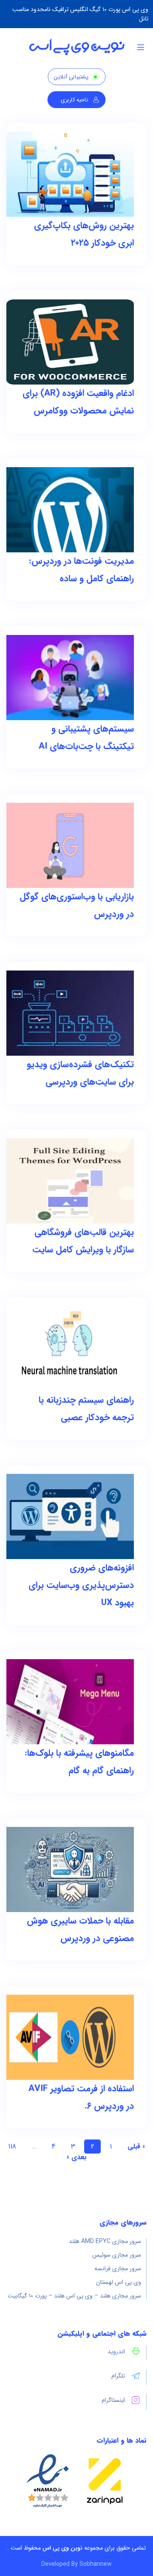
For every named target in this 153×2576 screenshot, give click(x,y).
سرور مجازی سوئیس (117, 2255)
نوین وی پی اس (62, 2548)
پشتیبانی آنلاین (71, 77)
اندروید (116, 2352)
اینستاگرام (113, 2400)
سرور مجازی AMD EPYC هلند (105, 2241)
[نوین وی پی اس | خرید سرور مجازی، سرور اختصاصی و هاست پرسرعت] (77, 47)
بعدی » (77, 2157)
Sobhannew (96, 2564)
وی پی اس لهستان (119, 2282)
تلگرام (118, 2376)
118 (12, 2147)
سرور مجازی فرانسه (118, 2269)
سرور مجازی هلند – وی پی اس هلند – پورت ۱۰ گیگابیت (74, 2296)
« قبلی (136, 2147)
